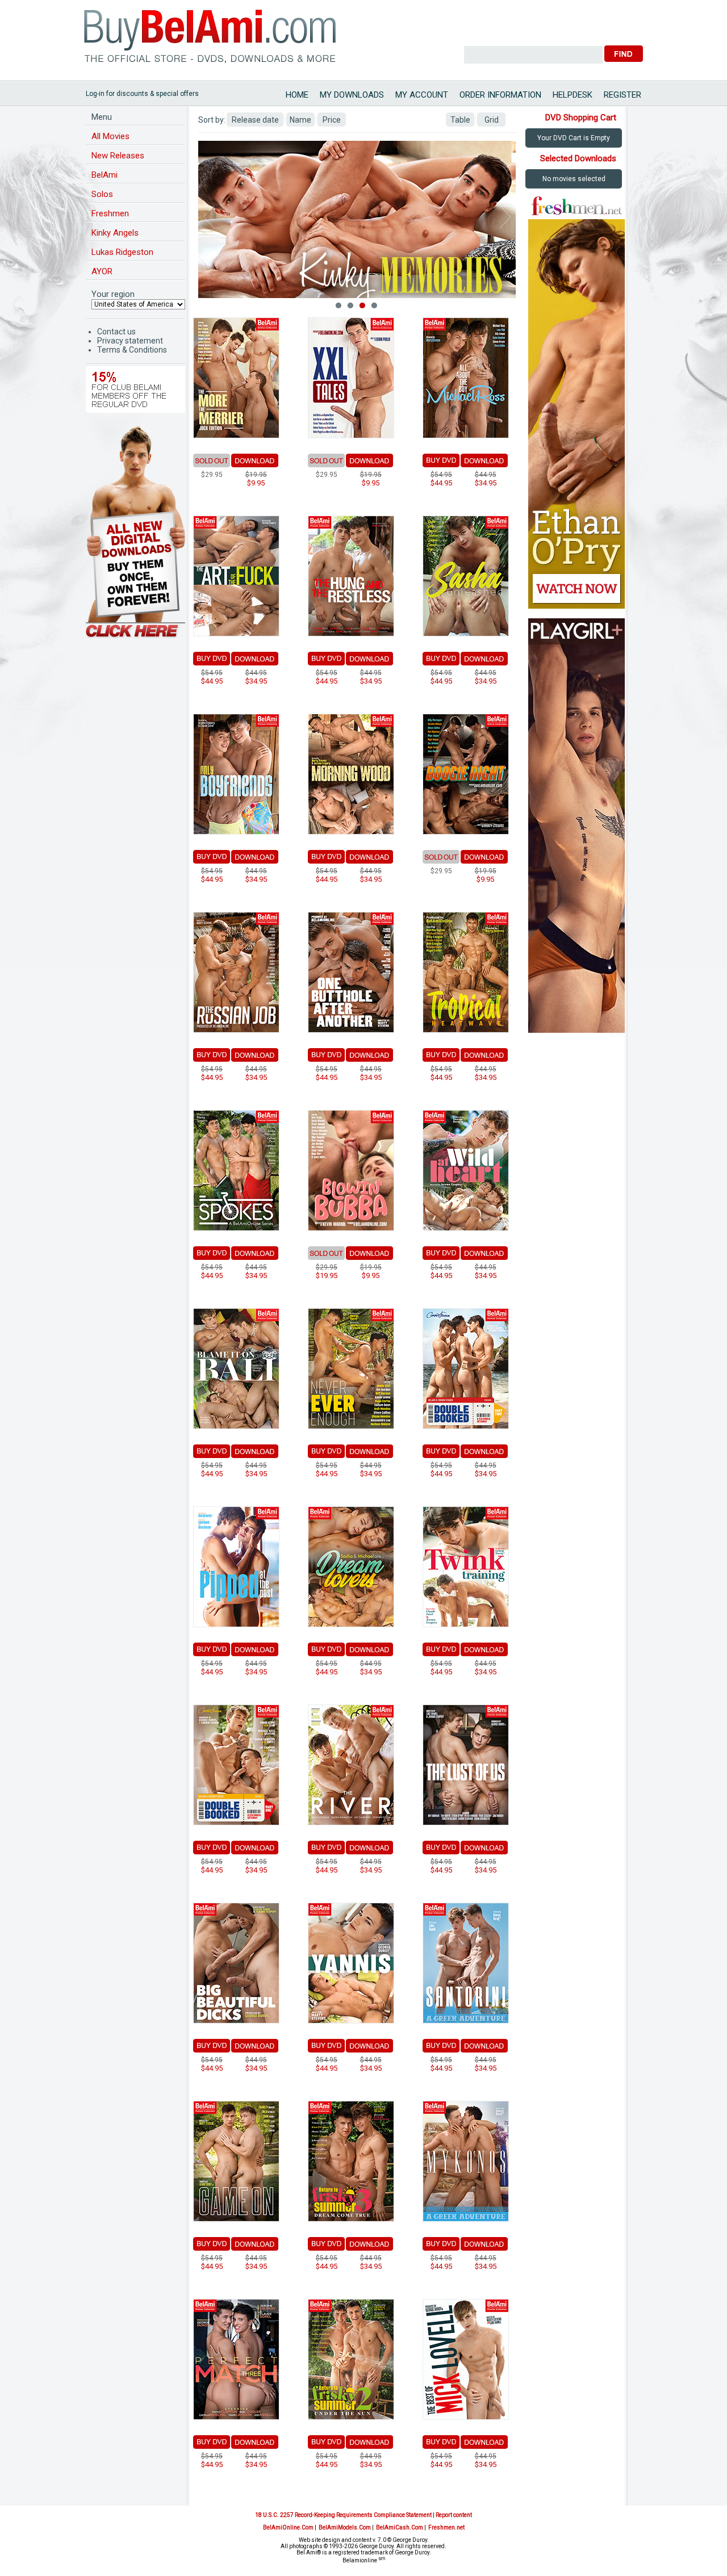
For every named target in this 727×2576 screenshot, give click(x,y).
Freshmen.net (446, 2527)
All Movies (110, 136)
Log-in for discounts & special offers (142, 94)
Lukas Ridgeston (122, 252)
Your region (113, 294)
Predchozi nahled (209, 217)
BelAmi (105, 175)
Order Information (500, 95)
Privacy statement (130, 341)
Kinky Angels (115, 233)
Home (297, 95)
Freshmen (110, 213)
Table (460, 120)
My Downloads (352, 95)
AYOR (102, 271)
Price (332, 120)
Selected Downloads (578, 158)
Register (622, 95)
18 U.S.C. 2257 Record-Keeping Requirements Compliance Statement (343, 2515)
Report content (454, 2515)
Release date (255, 120)
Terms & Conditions (132, 350)
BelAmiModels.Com (345, 2527)
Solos (102, 194)
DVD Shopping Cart (581, 118)
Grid (492, 120)
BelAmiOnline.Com (288, 2527)
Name (300, 120)
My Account (422, 95)
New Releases (118, 156)
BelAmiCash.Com (400, 2527)
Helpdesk (573, 95)
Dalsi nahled (505, 217)
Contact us (116, 332)
